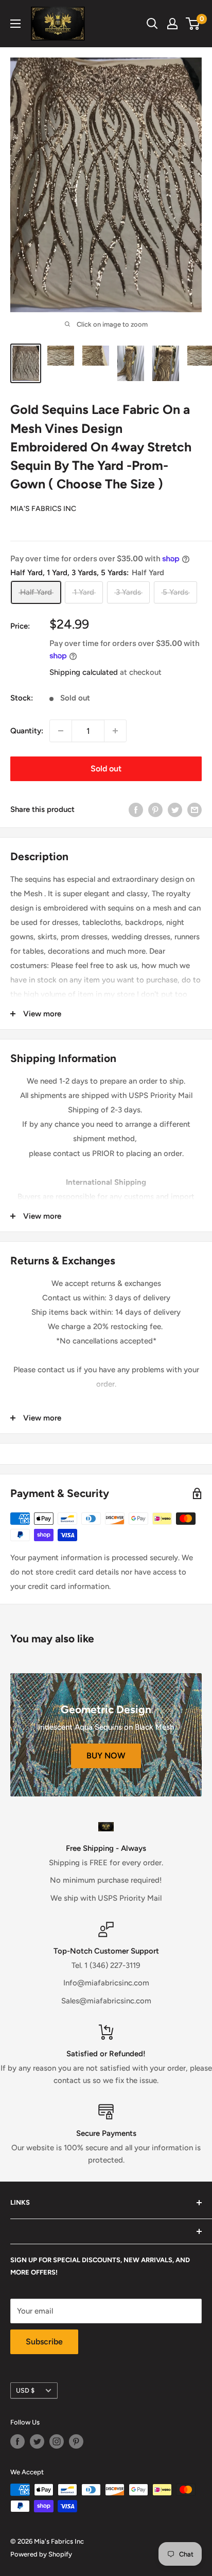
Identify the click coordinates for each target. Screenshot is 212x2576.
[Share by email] (195, 809)
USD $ (25, 2390)
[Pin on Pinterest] (155, 809)
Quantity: (27, 731)
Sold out (106, 769)
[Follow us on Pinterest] (76, 2441)
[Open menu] (15, 24)
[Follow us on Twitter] (37, 2441)
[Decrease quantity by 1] (61, 731)
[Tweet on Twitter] (175, 809)
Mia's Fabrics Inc (43, 509)
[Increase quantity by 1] (115, 731)
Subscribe (44, 2342)
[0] (193, 24)
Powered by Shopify (41, 2554)
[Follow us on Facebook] (17, 2441)
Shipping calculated (84, 672)
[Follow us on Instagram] (57, 2441)
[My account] (172, 24)
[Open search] (152, 24)
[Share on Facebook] (136, 809)
